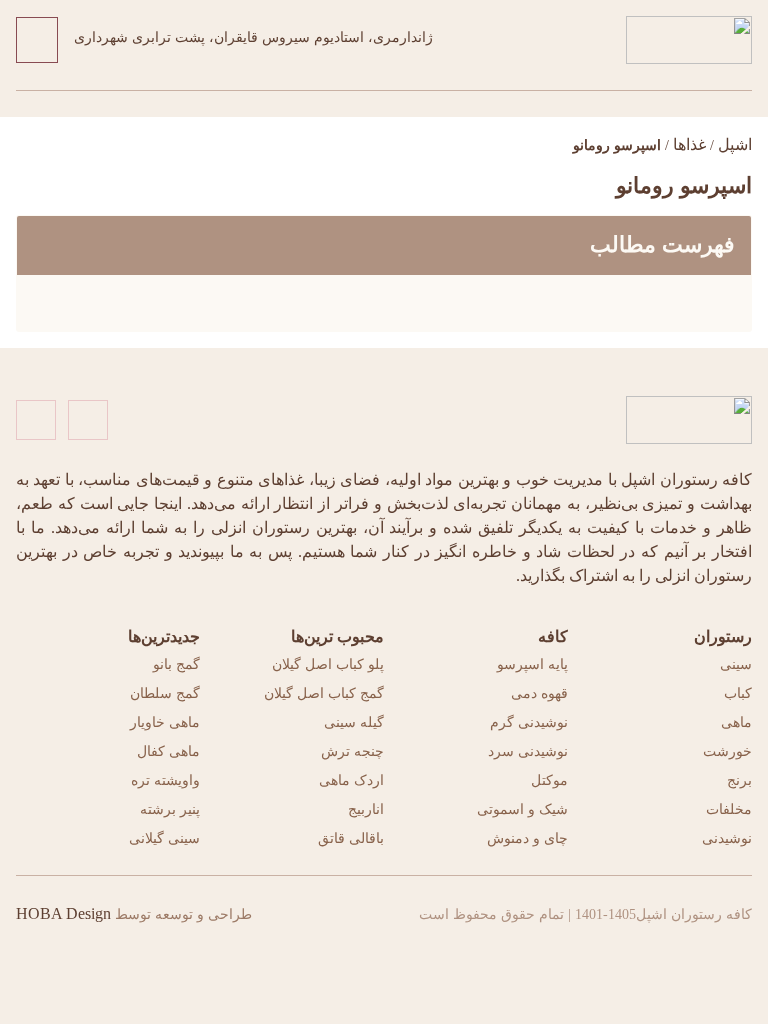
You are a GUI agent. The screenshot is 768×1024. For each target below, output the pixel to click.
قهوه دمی (539, 693)
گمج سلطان (165, 693)
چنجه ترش (352, 751)
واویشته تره (165, 780)
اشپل (735, 144)
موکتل (549, 780)
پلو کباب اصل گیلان (328, 664)
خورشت (727, 751)
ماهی (736, 722)
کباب (738, 693)
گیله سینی (354, 722)
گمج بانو (176, 664)
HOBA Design (63, 913)
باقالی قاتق (351, 838)
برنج (739, 780)
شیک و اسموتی (522, 809)
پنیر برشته (170, 809)
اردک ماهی (351, 780)
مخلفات (729, 809)
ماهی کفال (168, 751)
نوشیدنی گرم (529, 722)
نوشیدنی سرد (528, 751)
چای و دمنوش (527, 838)
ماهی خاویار (165, 722)
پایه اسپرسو (532, 664)
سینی (736, 664)
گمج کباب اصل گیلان (324, 693)
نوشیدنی (727, 838)
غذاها (689, 144)
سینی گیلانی (164, 838)
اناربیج (366, 809)
